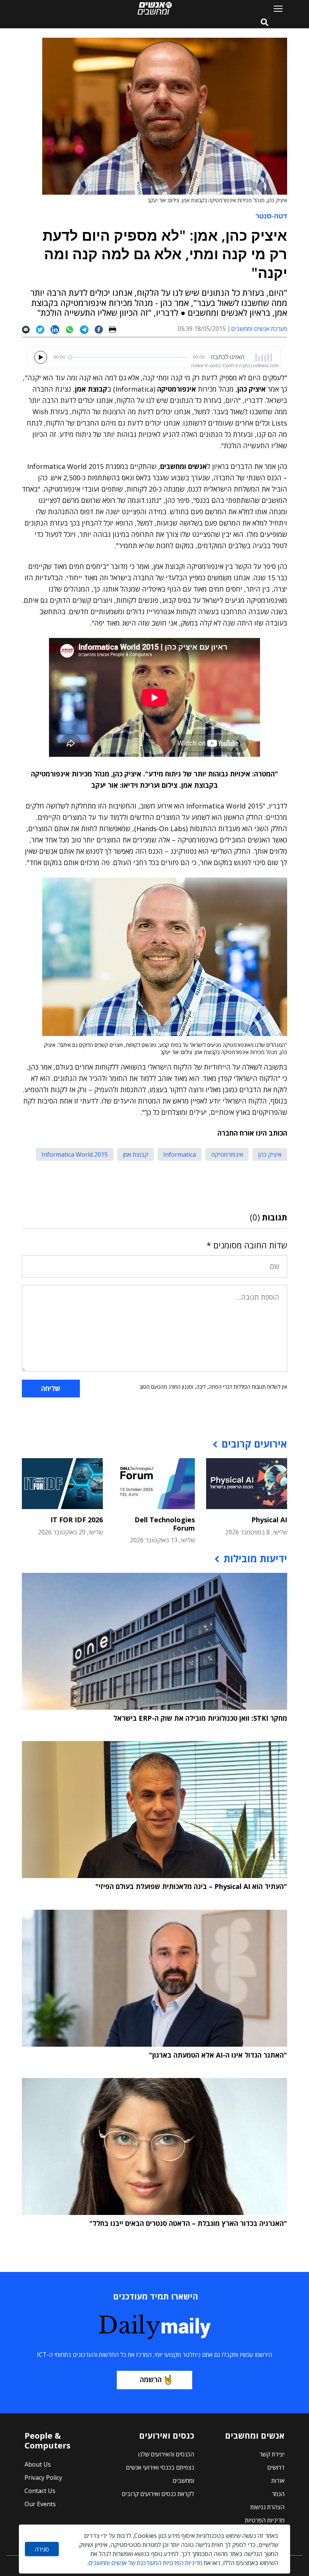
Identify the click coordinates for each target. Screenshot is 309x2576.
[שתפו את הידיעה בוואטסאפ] (73, 329)
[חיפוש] (265, 23)
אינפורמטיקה (227, 1154)
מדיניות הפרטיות (265, 2520)
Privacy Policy (43, 2478)
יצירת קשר (272, 2454)
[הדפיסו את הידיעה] (115, 329)
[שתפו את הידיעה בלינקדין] (58, 329)
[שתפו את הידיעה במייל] (29, 329)
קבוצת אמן (135, 1154)
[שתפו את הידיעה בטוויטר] (43, 329)
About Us (38, 2464)
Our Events (40, 2504)
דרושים (276, 2467)
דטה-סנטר (271, 216)
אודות (278, 2481)
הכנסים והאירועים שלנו (166, 2454)
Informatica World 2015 (75, 1154)
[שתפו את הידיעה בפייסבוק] (102, 329)
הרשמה (151, 2379)
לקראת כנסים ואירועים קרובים (158, 2494)
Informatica (180, 1154)
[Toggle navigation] (275, 8)
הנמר (278, 2494)
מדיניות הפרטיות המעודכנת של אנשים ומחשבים (145, 2563)
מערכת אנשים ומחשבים (259, 329)
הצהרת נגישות (267, 2507)
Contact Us (40, 2491)
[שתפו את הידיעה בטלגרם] (87, 329)
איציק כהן (270, 1154)
